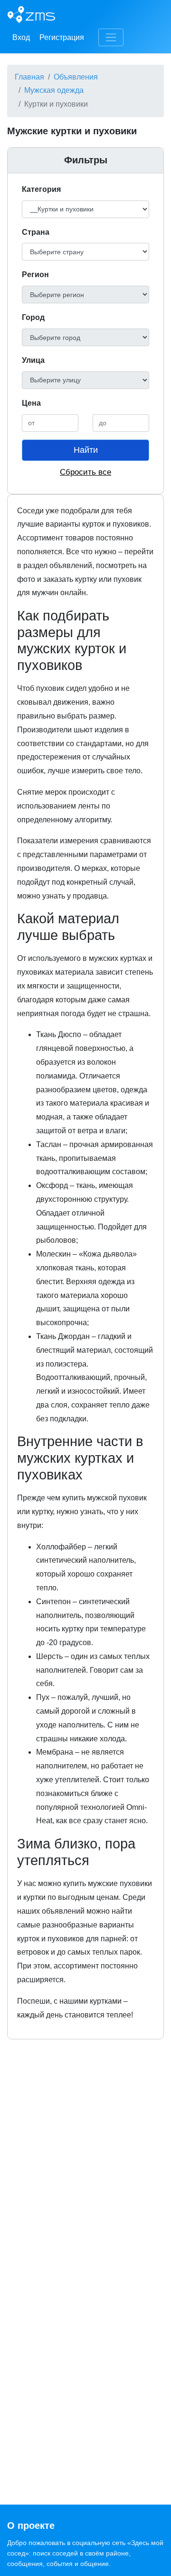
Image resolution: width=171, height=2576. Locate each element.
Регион (35, 275)
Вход (21, 37)
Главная (29, 77)
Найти (86, 450)
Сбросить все (85, 472)
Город (33, 317)
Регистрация (62, 37)
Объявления (76, 77)
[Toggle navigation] (111, 37)
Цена (31, 403)
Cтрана (36, 232)
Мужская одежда (54, 90)
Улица (33, 360)
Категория (41, 189)
